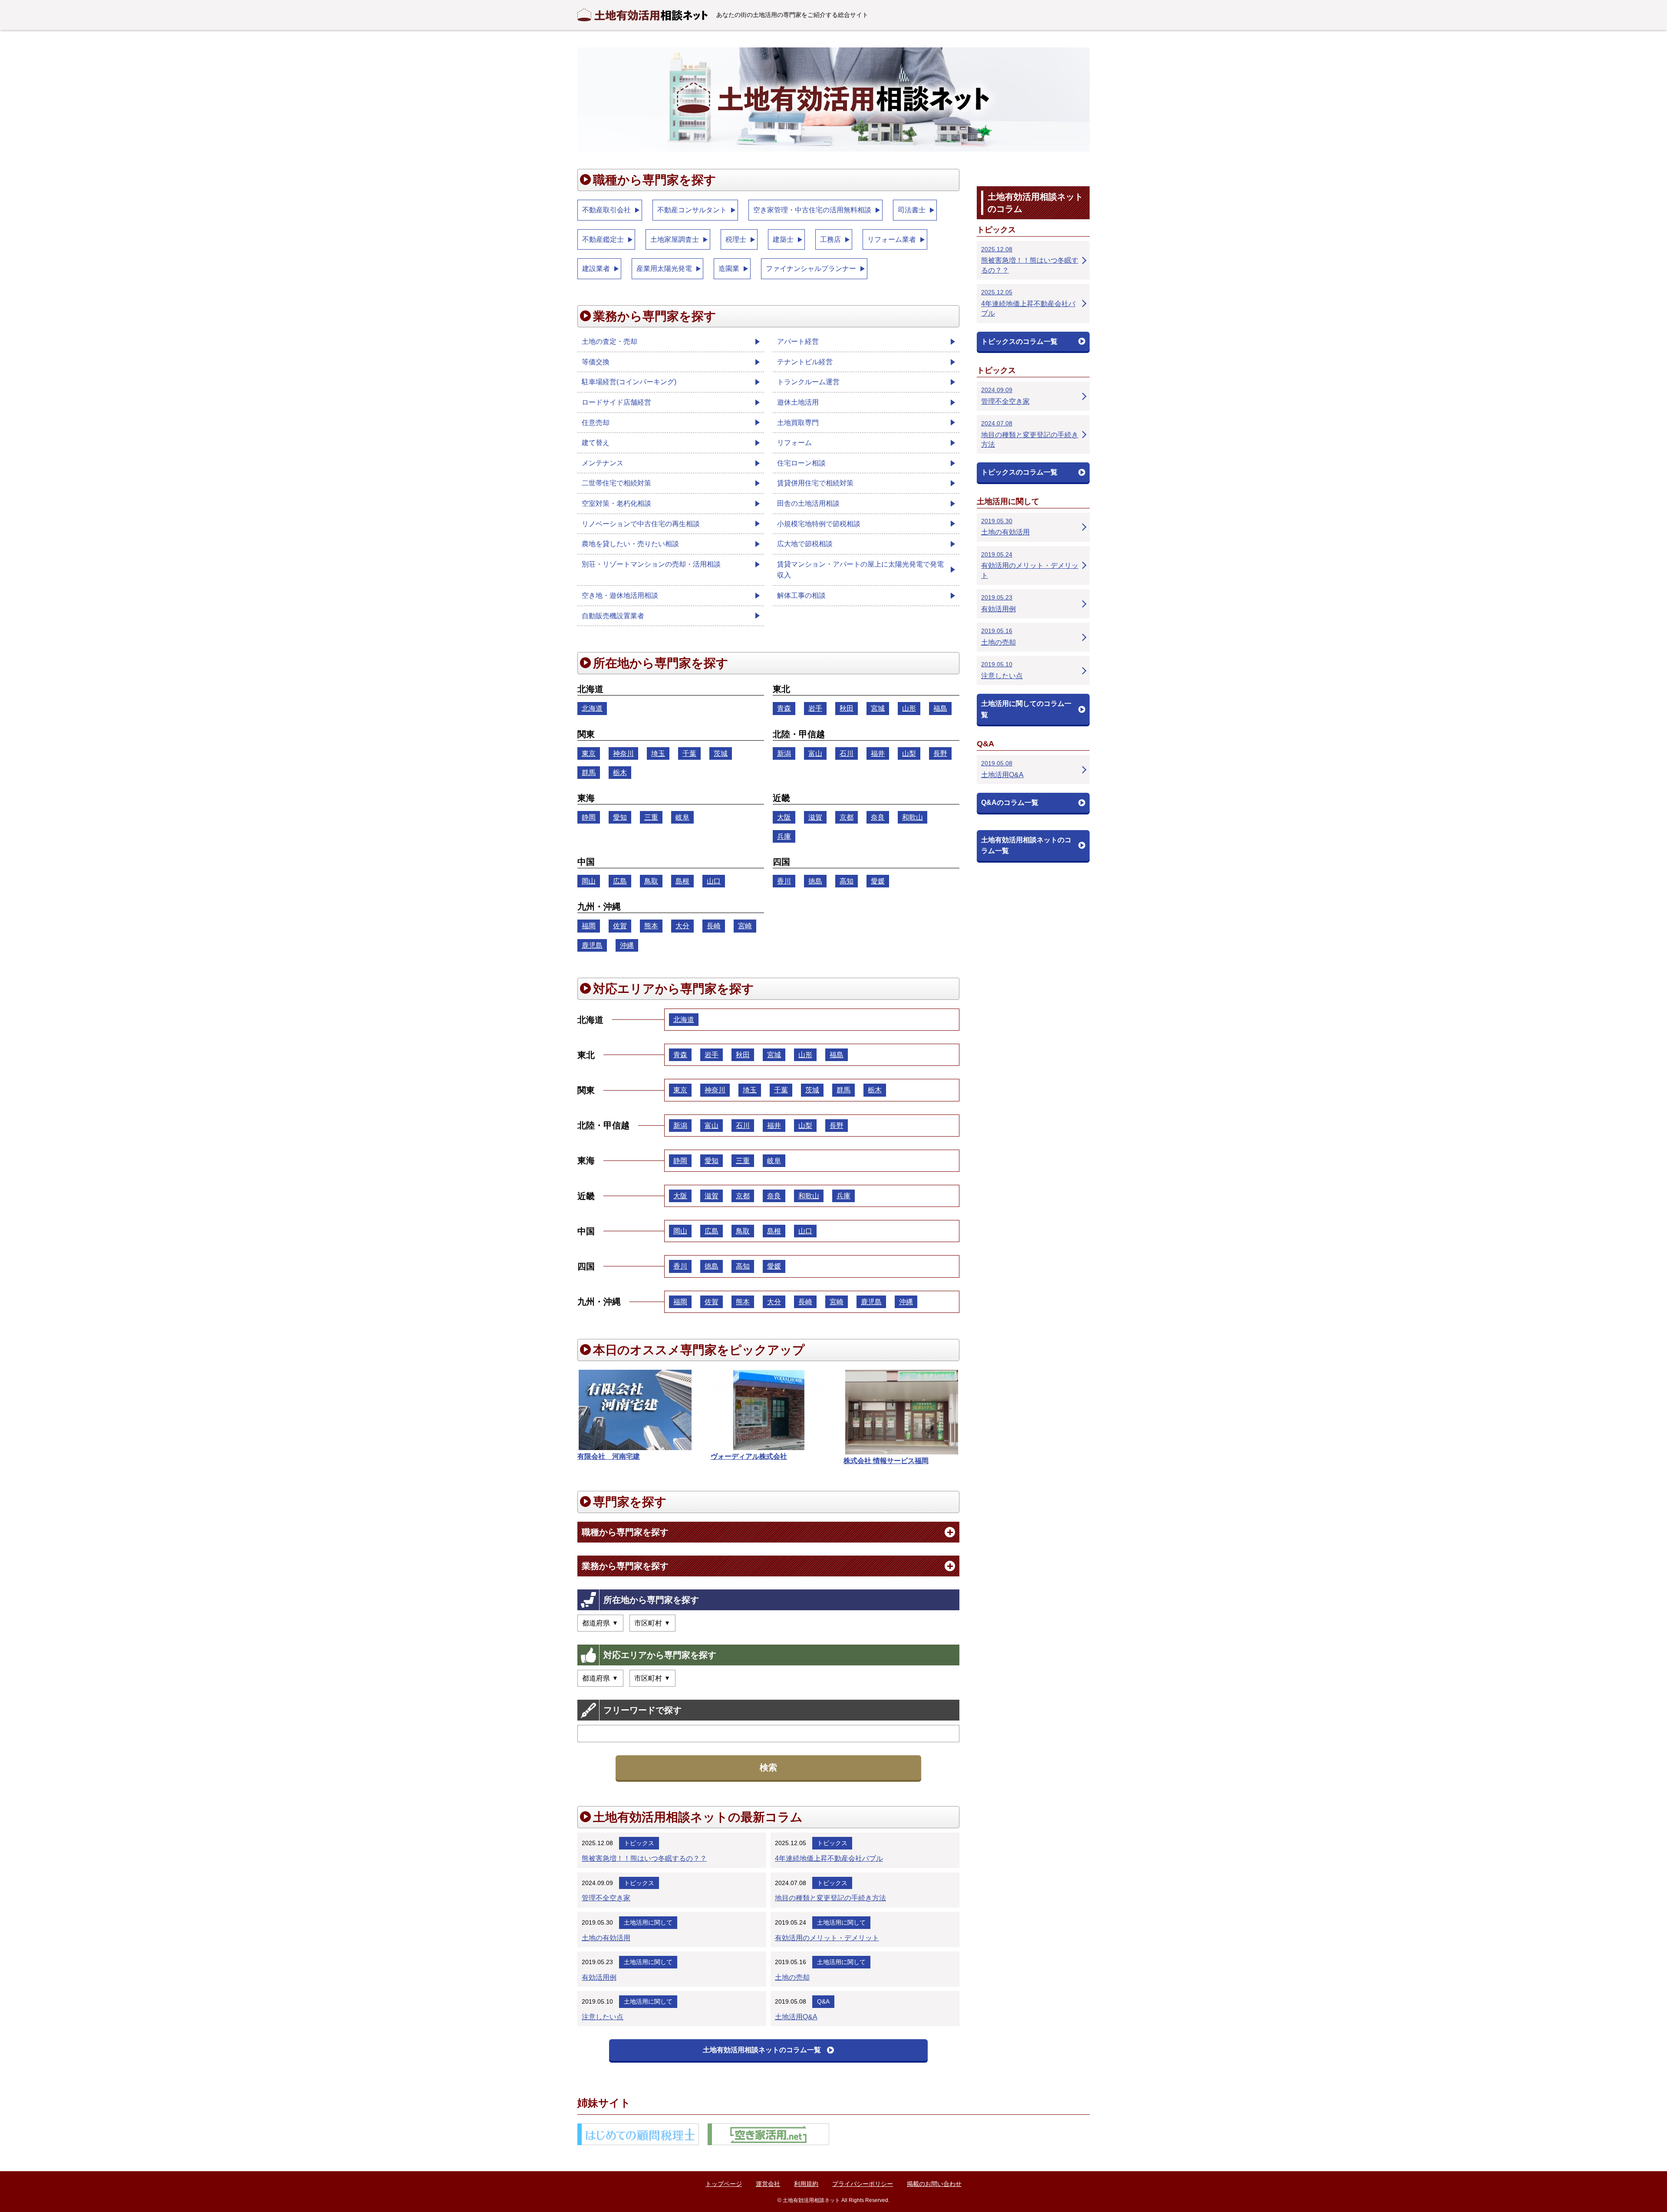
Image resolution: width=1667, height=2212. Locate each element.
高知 (847, 881)
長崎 (714, 926)
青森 (784, 708)
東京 (589, 753)
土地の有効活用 (606, 1938)
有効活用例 (599, 1977)
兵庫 (784, 836)
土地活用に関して (648, 1922)
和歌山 (913, 817)
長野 (940, 753)
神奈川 (623, 753)
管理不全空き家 (606, 1898)
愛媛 (878, 881)
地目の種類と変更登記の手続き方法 (830, 1898)
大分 (682, 926)
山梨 (909, 753)
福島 (940, 708)
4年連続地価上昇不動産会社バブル (829, 1858)
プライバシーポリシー (863, 2184)
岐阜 (682, 817)
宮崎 (745, 926)
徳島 (815, 881)
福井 (878, 753)
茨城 (721, 753)
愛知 (620, 817)
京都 (847, 817)
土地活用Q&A (796, 2017)
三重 (651, 817)
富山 (815, 753)
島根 (682, 881)
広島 (620, 881)
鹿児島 (592, 945)
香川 (784, 881)
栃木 (620, 773)
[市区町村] (652, 1623)
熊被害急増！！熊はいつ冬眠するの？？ (644, 1858)
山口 (714, 881)
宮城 (878, 708)
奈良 (878, 817)
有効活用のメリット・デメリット (827, 1938)
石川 (847, 753)
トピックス (639, 1843)
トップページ (724, 2184)
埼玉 (658, 753)
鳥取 (651, 881)
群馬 (589, 773)
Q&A (823, 2001)
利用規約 (806, 2184)
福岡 (589, 926)
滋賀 (815, 817)
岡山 (589, 881)
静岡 (589, 817)
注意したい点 (603, 2017)
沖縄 (627, 945)
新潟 (784, 753)
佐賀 (620, 926)
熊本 (651, 926)
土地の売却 (792, 1977)
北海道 (592, 708)
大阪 (784, 817)
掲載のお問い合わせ (934, 2184)
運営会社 (768, 2184)
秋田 (847, 708)
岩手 (815, 708)
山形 (909, 708)
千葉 (689, 753)
